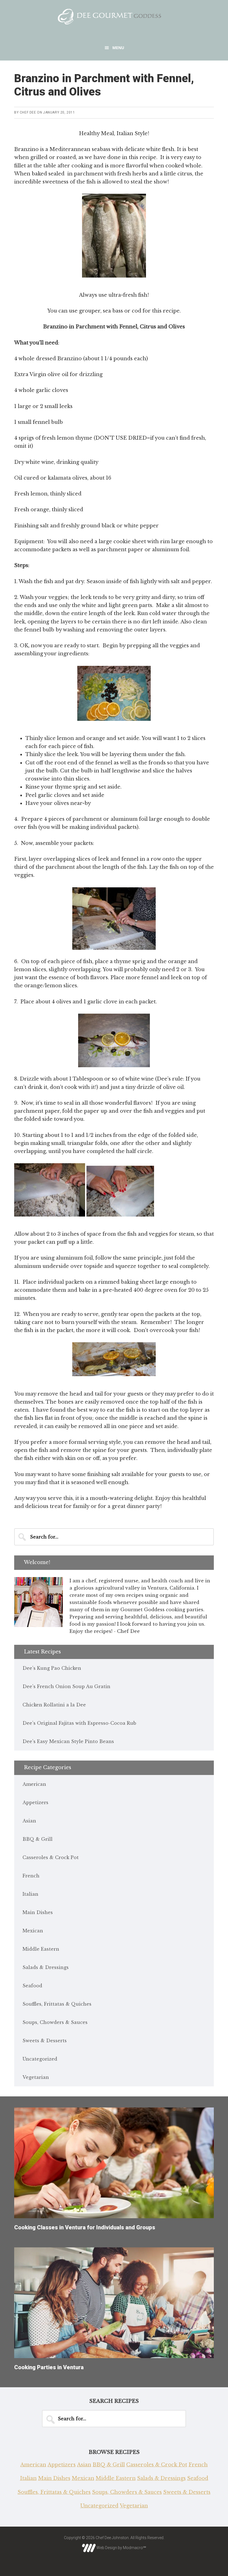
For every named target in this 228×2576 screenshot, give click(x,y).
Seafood (32, 1986)
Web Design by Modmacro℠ (121, 2548)
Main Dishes (38, 1912)
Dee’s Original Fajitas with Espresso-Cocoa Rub (79, 1723)
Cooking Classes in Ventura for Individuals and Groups (85, 2227)
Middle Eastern (41, 1949)
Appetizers (35, 1802)
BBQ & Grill (38, 1839)
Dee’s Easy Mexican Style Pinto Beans (68, 1741)
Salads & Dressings (46, 1967)
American (34, 1784)
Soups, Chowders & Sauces (55, 2022)
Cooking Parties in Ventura (49, 2367)
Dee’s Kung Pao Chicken (52, 1668)
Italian (30, 1894)
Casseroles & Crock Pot (51, 1857)
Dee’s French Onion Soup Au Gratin (66, 1686)
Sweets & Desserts (45, 2041)
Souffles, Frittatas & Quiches (57, 2004)
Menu (118, 48)
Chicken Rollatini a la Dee (54, 1705)
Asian (29, 1821)
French (31, 1876)
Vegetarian (36, 2077)
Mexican (33, 1931)
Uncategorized (40, 2059)
